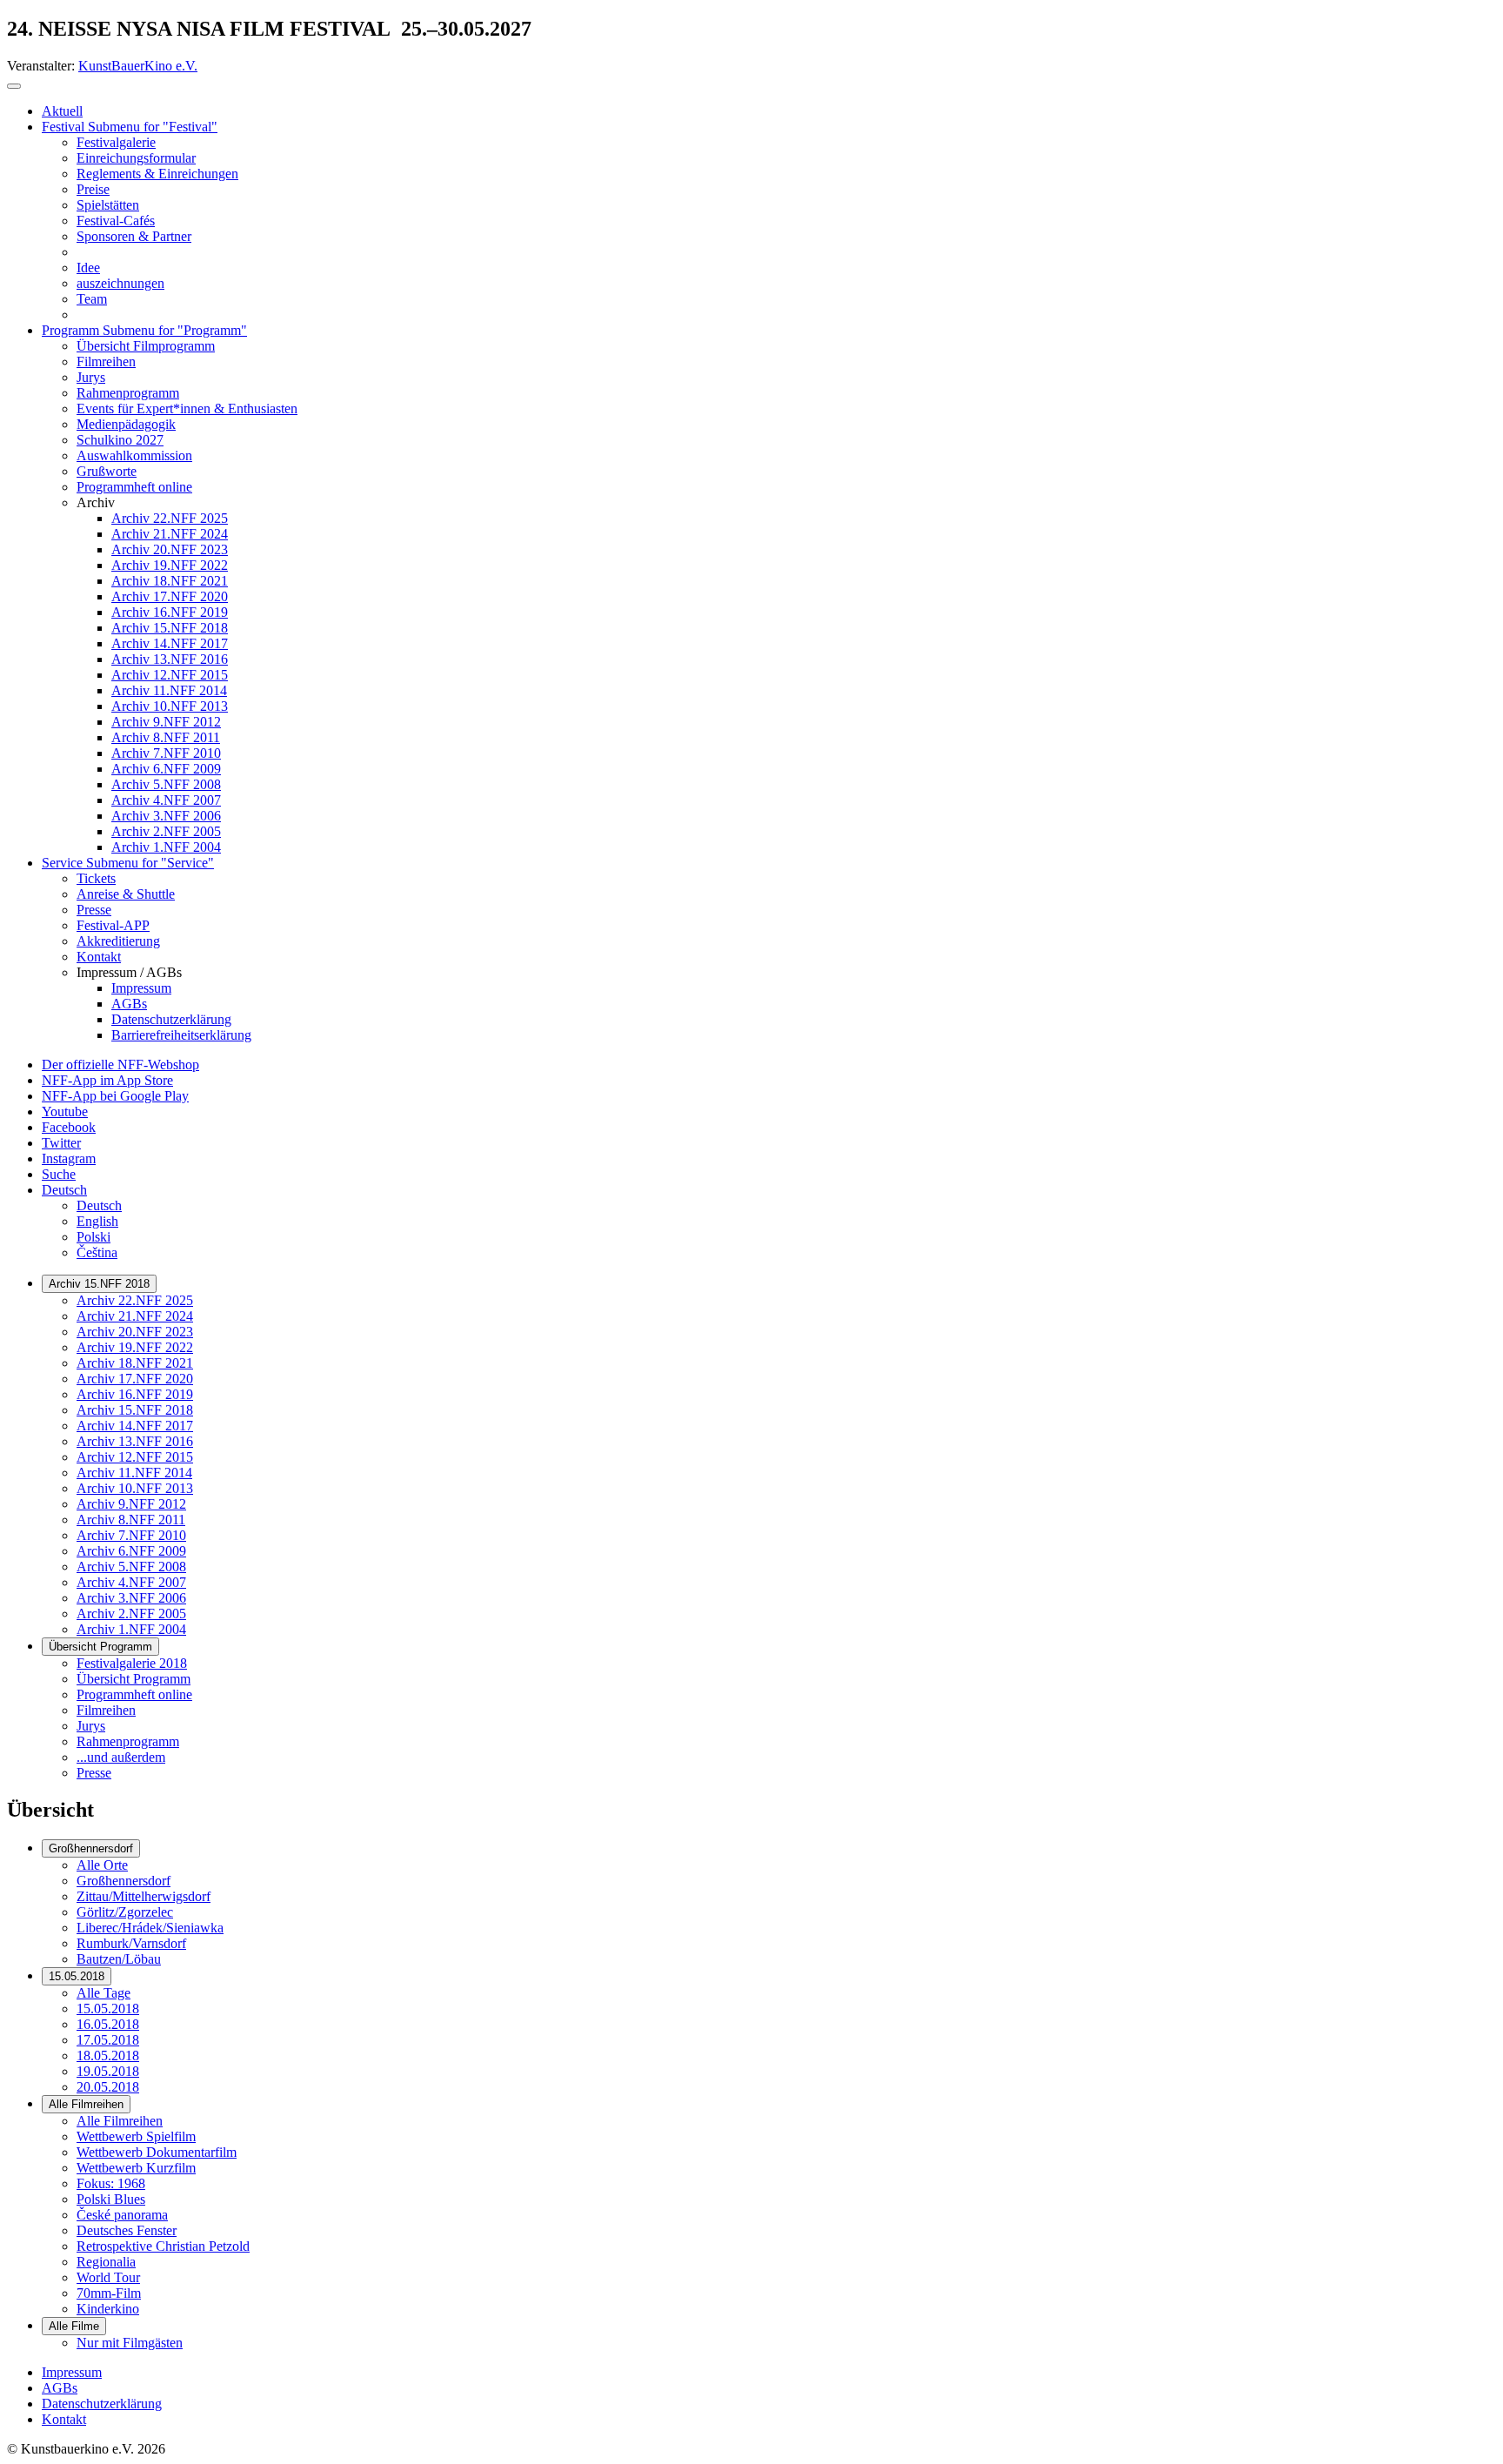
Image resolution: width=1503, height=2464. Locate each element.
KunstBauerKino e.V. (138, 66)
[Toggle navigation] (14, 86)
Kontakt (64, 2419)
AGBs (60, 2388)
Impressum (72, 2372)
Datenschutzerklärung (102, 2404)
